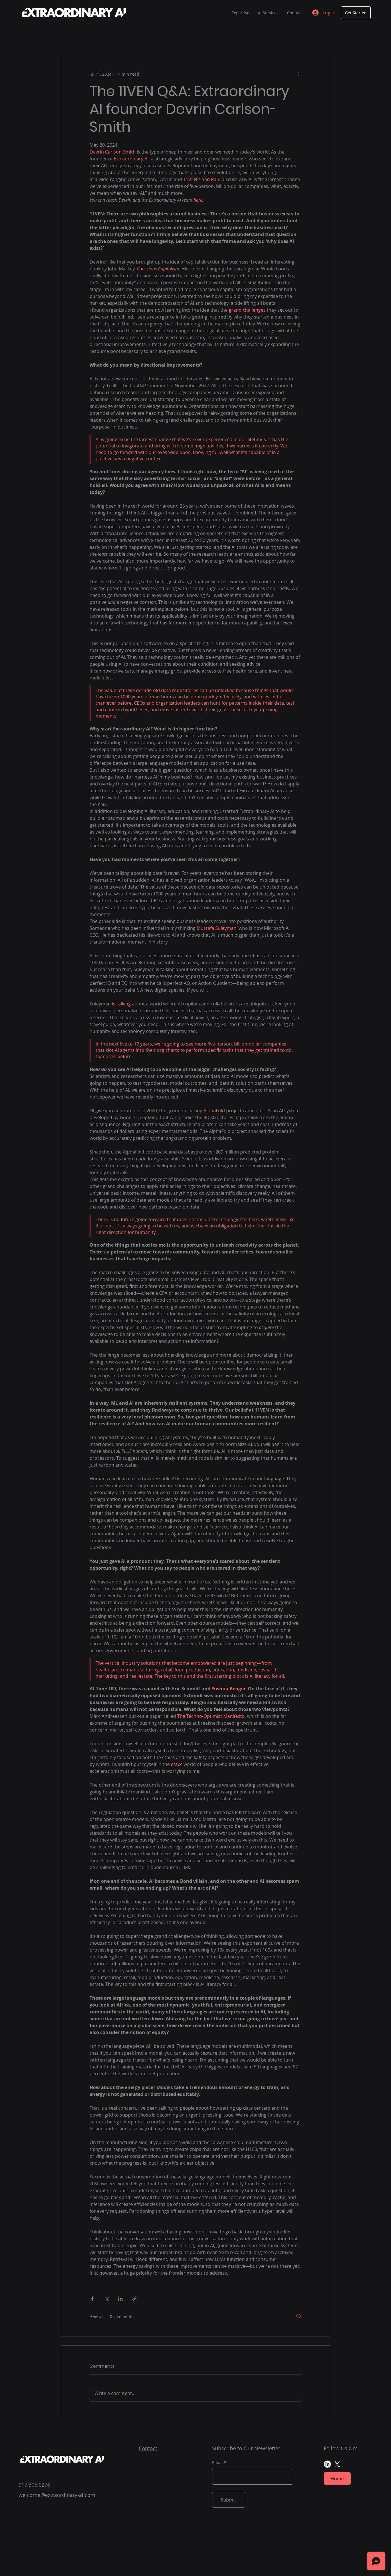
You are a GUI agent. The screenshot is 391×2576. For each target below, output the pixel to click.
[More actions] (298, 74)
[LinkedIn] (327, 2464)
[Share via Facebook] (92, 2299)
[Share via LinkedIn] (120, 2299)
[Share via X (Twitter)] (106, 2299)
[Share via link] (134, 2299)
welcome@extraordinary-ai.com (57, 2495)
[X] (337, 2464)
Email (217, 2463)
